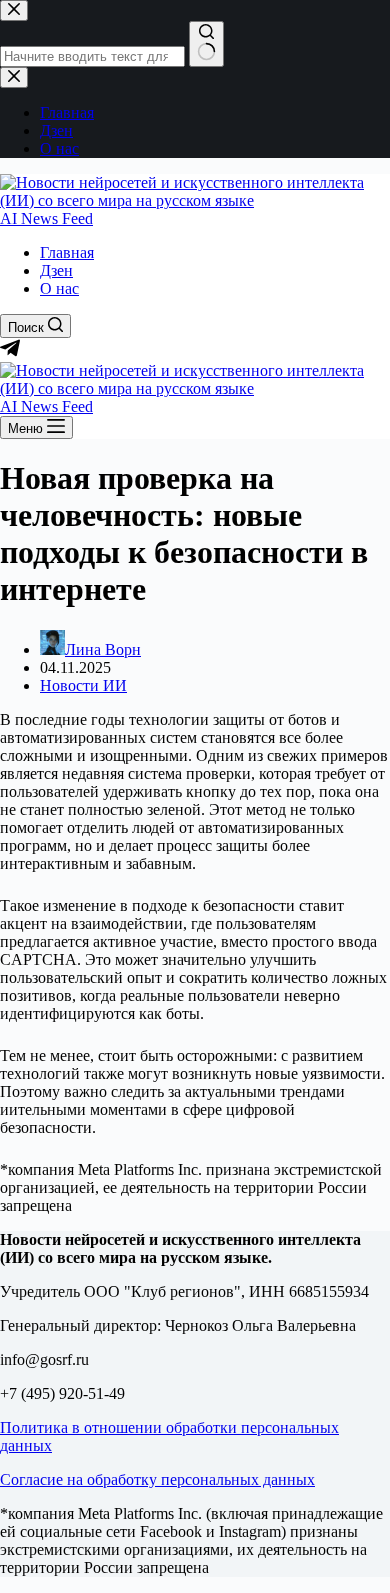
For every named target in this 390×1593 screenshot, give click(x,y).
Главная (67, 252)
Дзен (56, 270)
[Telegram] (10, 352)
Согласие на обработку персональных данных (157, 1479)
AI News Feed (46, 218)
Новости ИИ (83, 685)
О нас (59, 288)
